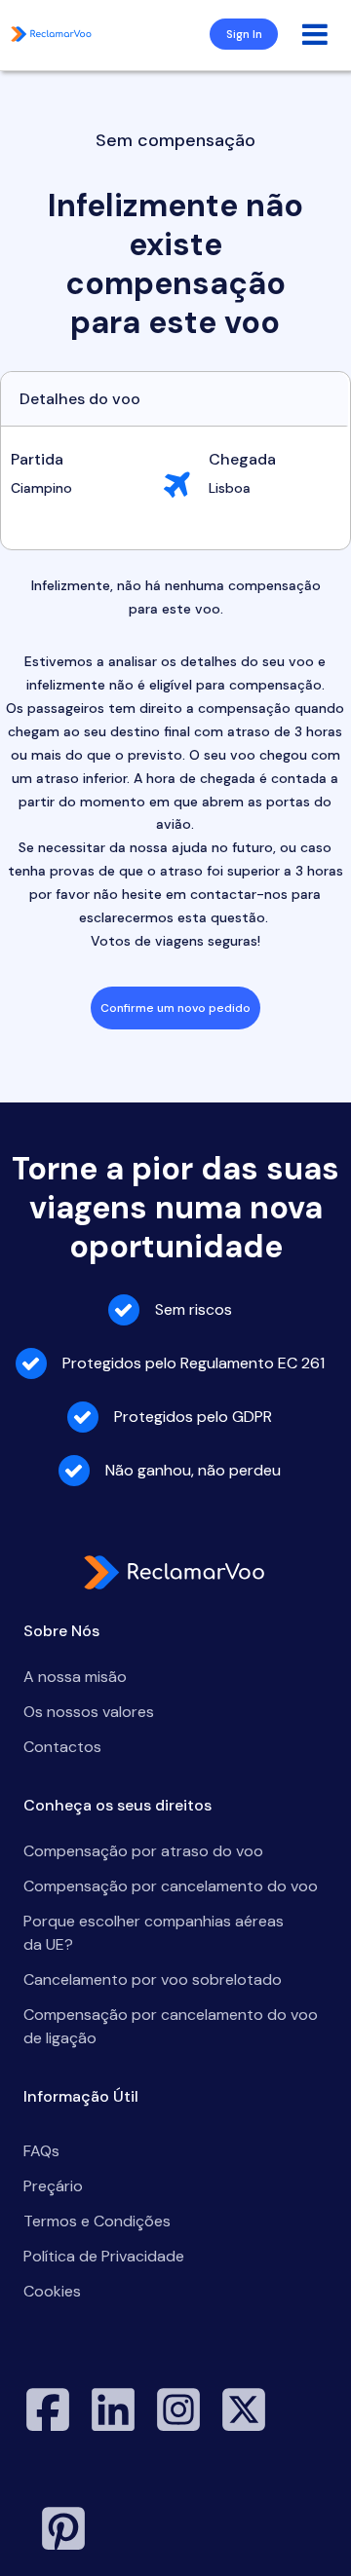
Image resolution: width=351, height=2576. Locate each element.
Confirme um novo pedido (175, 1008)
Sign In (244, 34)
